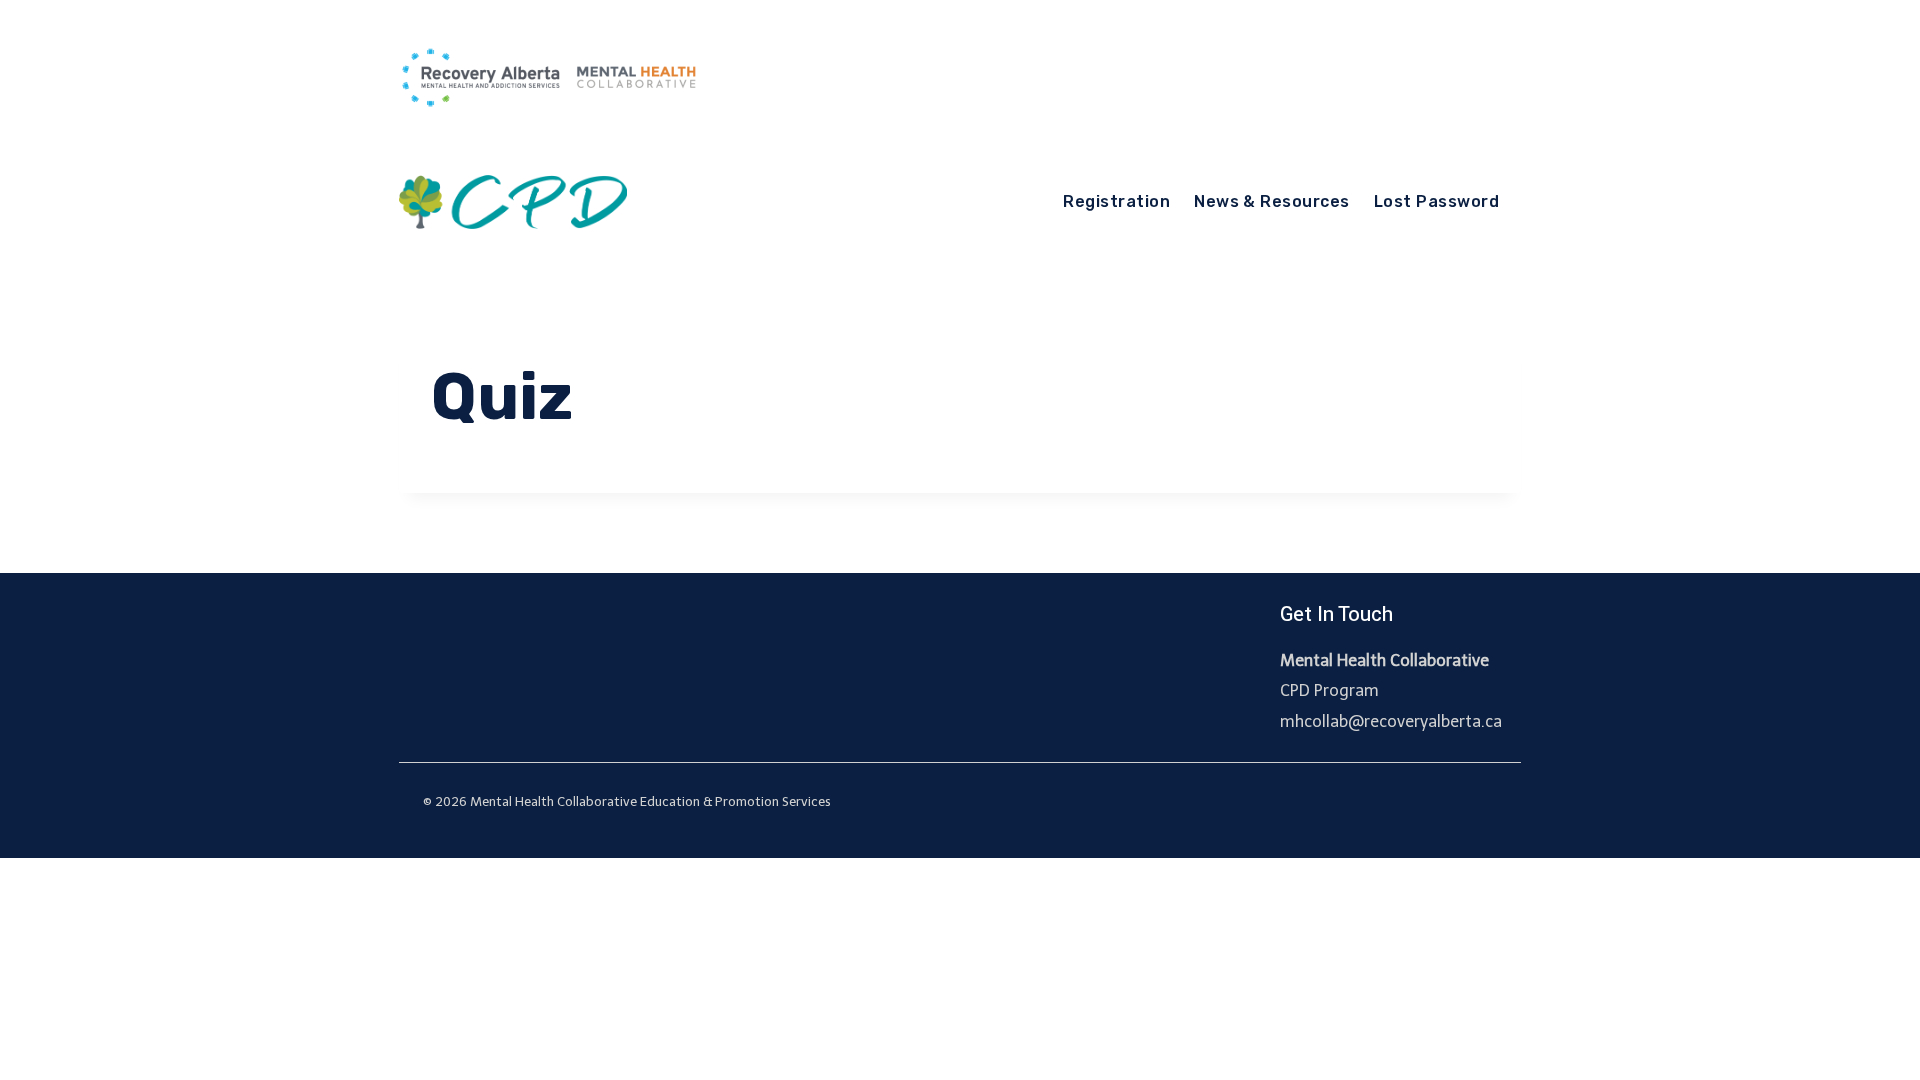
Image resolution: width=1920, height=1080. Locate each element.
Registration (1116, 201)
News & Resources (1272, 201)
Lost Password (1436, 201)
